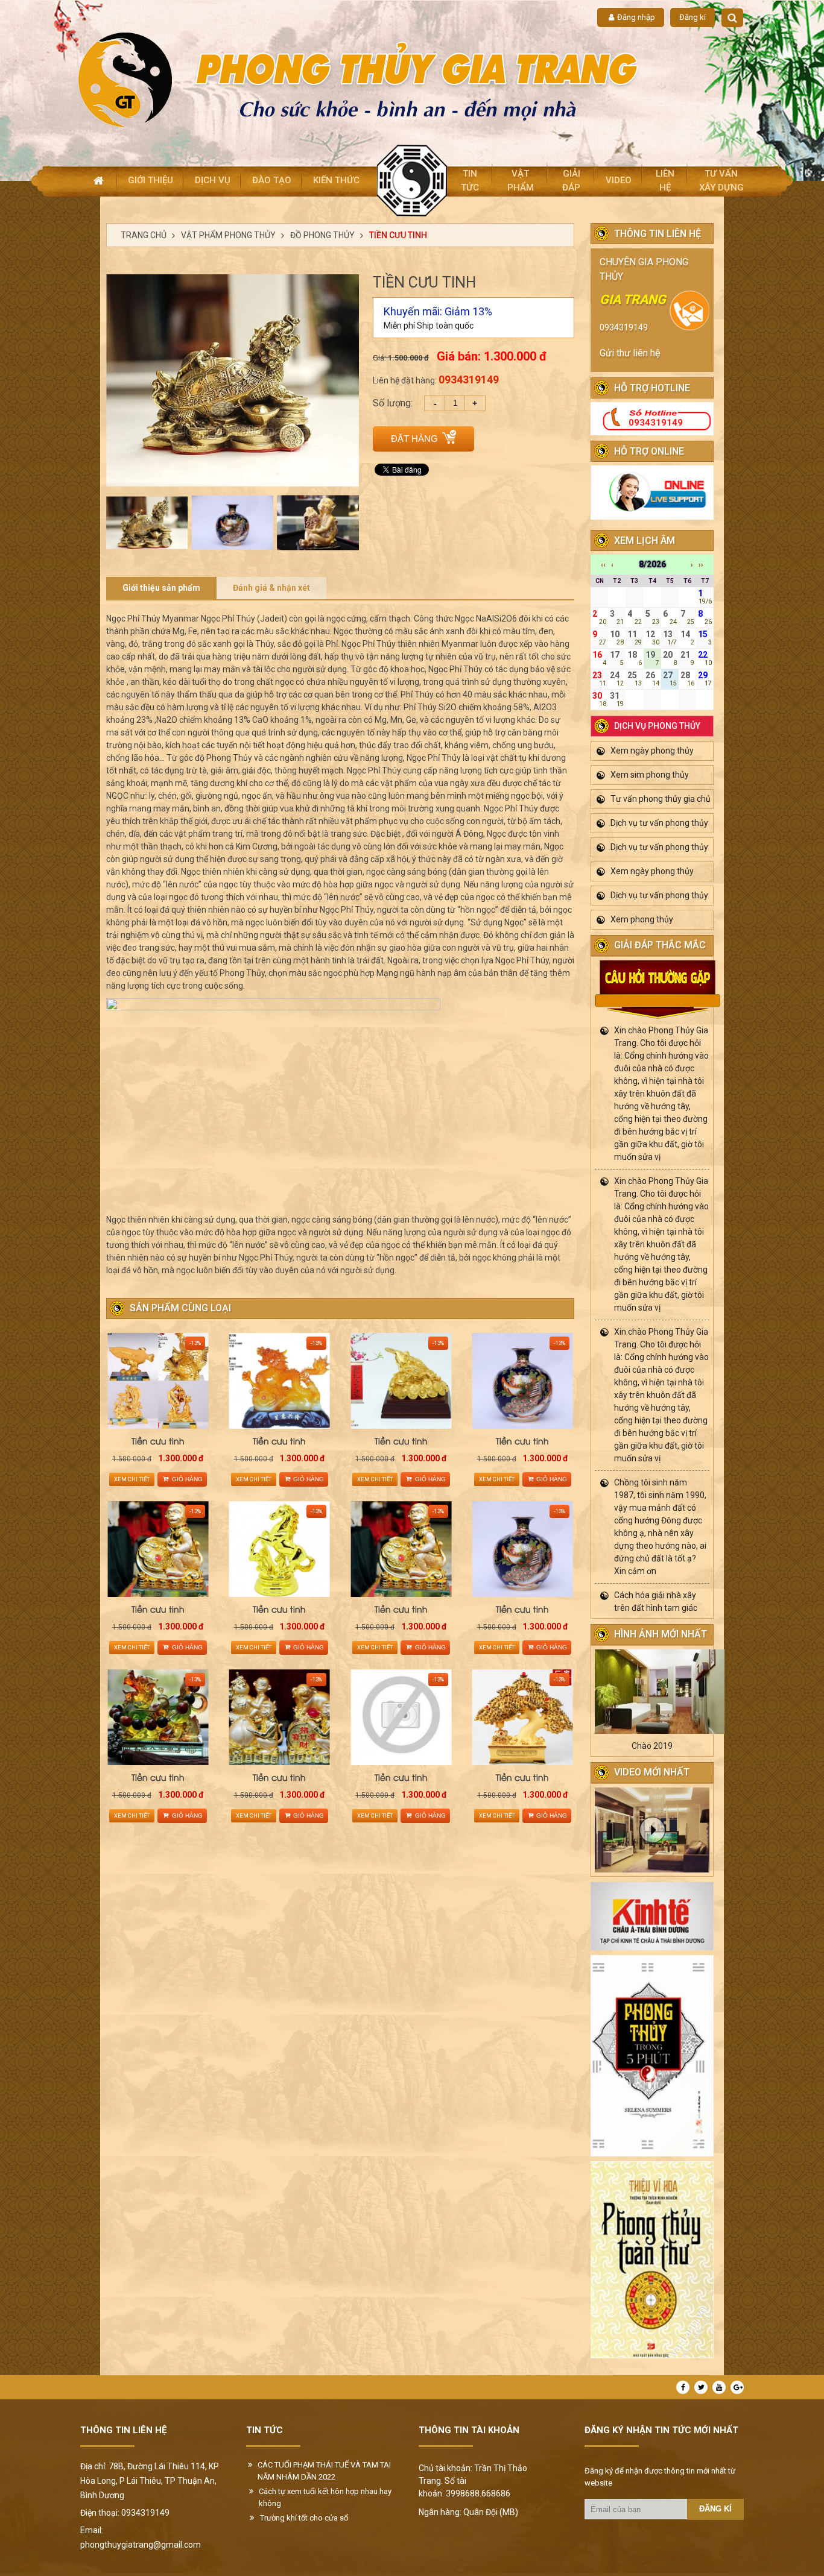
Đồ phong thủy (322, 235)
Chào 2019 (652, 1746)
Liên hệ (665, 181)
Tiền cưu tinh (398, 235)
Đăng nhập (636, 17)
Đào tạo (272, 180)
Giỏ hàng (187, 1479)
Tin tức (470, 181)
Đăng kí (692, 17)
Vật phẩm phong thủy (228, 235)
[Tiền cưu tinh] (158, 1381)
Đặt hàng (414, 439)
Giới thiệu (151, 180)
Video (619, 180)
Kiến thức (336, 180)
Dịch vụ (213, 180)
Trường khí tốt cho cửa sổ (304, 2518)
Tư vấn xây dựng (721, 181)
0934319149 (624, 327)
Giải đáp (571, 181)
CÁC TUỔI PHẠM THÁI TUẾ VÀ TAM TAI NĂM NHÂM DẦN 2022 (324, 2471)
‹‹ (603, 565)
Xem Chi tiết (132, 1479)
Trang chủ (144, 235)
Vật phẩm (521, 181)
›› (701, 565)
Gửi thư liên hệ (630, 353)
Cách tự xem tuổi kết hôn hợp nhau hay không (325, 2497)
